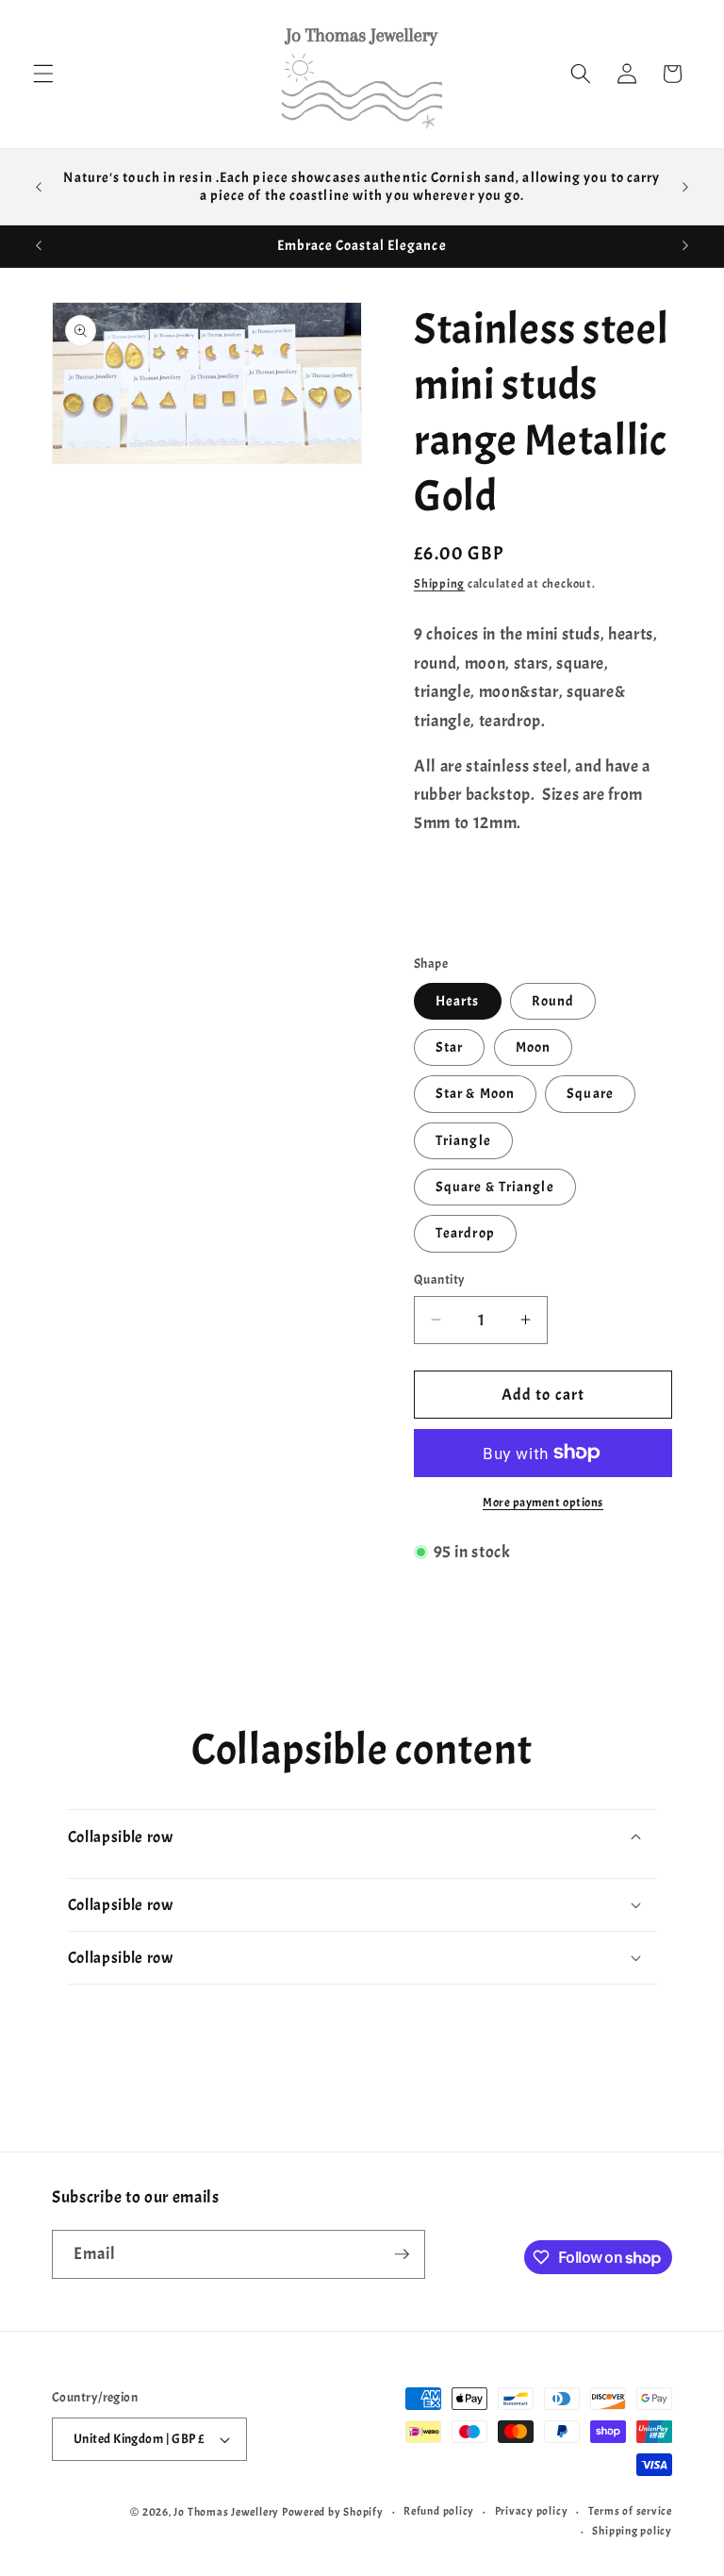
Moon (533, 1047)
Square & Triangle (495, 1187)
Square (590, 1093)
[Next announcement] (685, 187)
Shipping (439, 583)
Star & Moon (475, 1093)
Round (553, 1001)
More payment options (543, 1502)
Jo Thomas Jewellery (226, 2512)
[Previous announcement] (39, 187)
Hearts (458, 1001)
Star (449, 1047)
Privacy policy (532, 2511)
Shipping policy (632, 2531)
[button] (43, 74)
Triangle (463, 1140)
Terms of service (630, 2511)
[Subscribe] (402, 2254)
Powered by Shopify (333, 2512)
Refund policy (439, 2511)
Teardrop (465, 1233)
